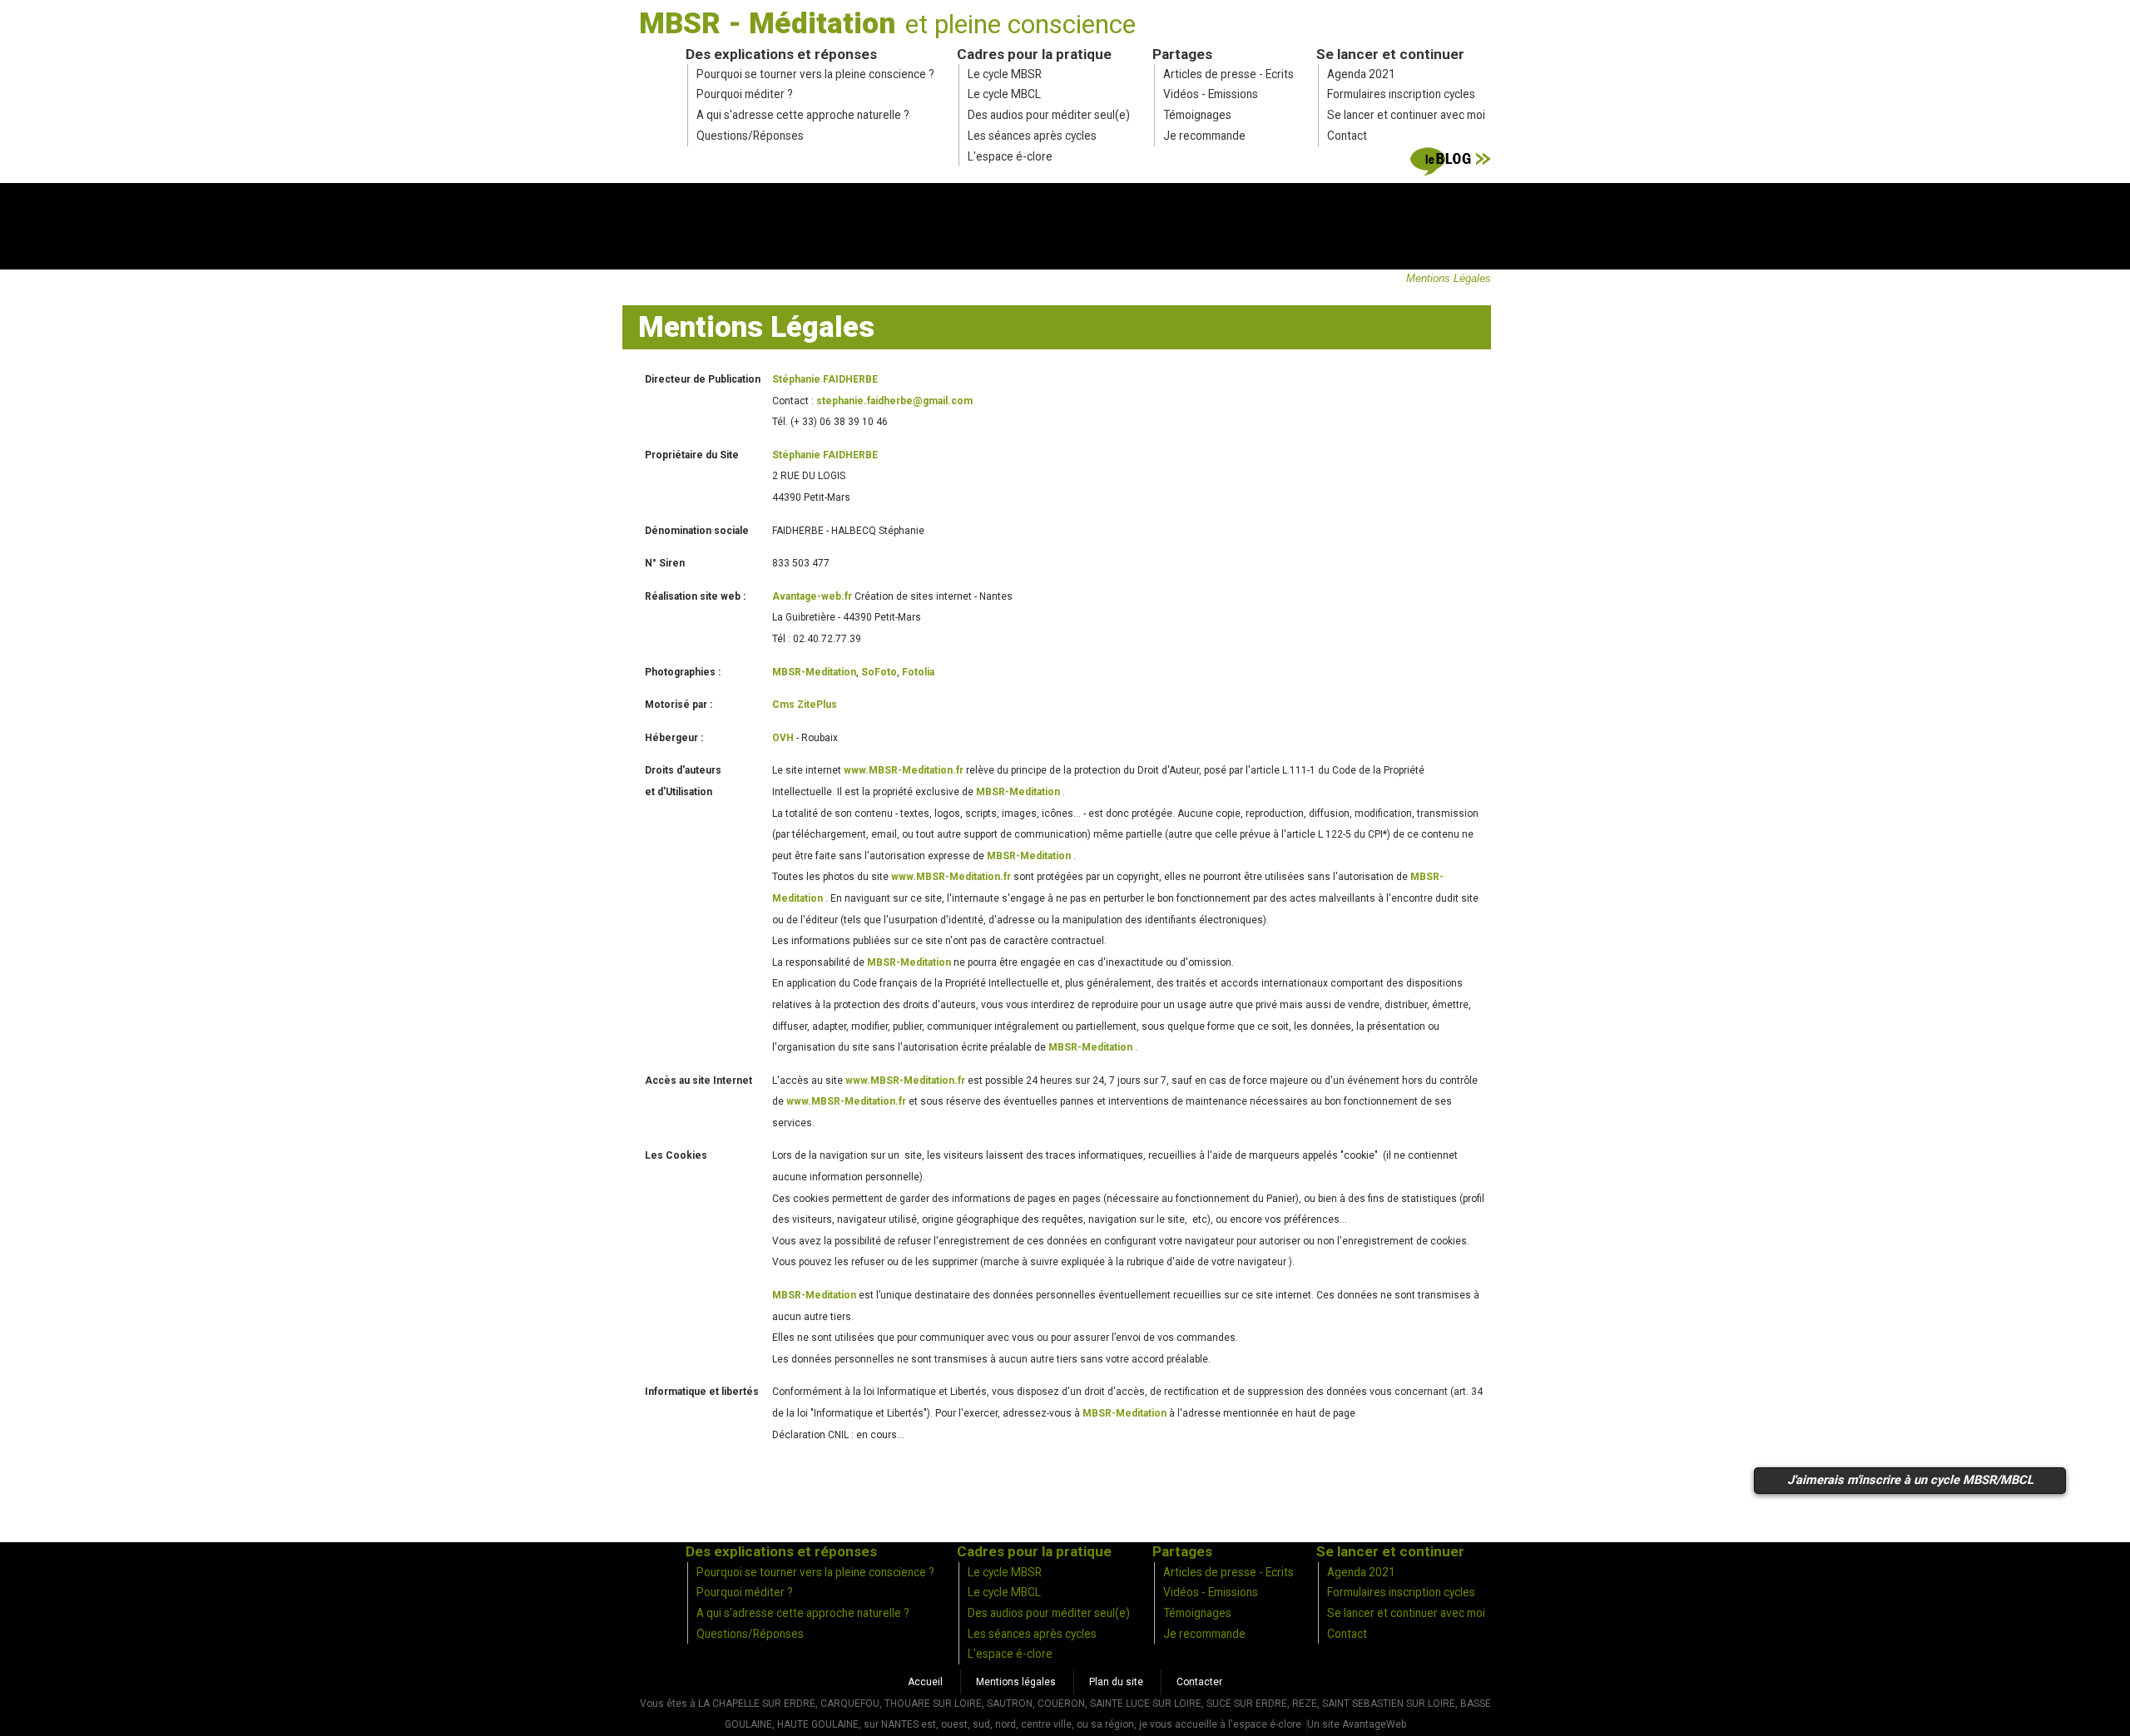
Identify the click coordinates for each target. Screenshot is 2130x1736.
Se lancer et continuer (1390, 54)
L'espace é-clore (1010, 156)
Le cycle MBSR (1005, 74)
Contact (1347, 136)
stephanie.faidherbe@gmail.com (894, 401)
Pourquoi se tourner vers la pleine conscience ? (815, 74)
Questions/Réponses (750, 136)
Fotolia (918, 672)
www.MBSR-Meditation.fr (904, 770)
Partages (1182, 54)
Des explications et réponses (781, 54)
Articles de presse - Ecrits (1228, 74)
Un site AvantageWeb (1357, 1724)
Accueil (925, 1682)
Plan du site (1116, 1682)
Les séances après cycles (1032, 136)
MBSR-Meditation (814, 672)
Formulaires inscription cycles (1401, 94)
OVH (783, 738)
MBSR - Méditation (767, 23)
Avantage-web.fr (812, 596)
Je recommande (1204, 136)
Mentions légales (1016, 1682)
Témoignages (1197, 115)
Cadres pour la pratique (1034, 54)
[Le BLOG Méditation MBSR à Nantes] (1451, 165)
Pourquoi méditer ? (745, 94)
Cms (805, 705)
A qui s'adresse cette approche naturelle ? (803, 115)
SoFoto (879, 672)
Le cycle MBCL (1004, 94)
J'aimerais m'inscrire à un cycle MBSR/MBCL (1910, 1480)
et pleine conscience (1020, 24)
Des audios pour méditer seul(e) (1049, 115)
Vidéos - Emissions (1211, 94)
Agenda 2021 (1361, 74)
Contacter (1199, 1682)
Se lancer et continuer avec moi (1406, 115)
